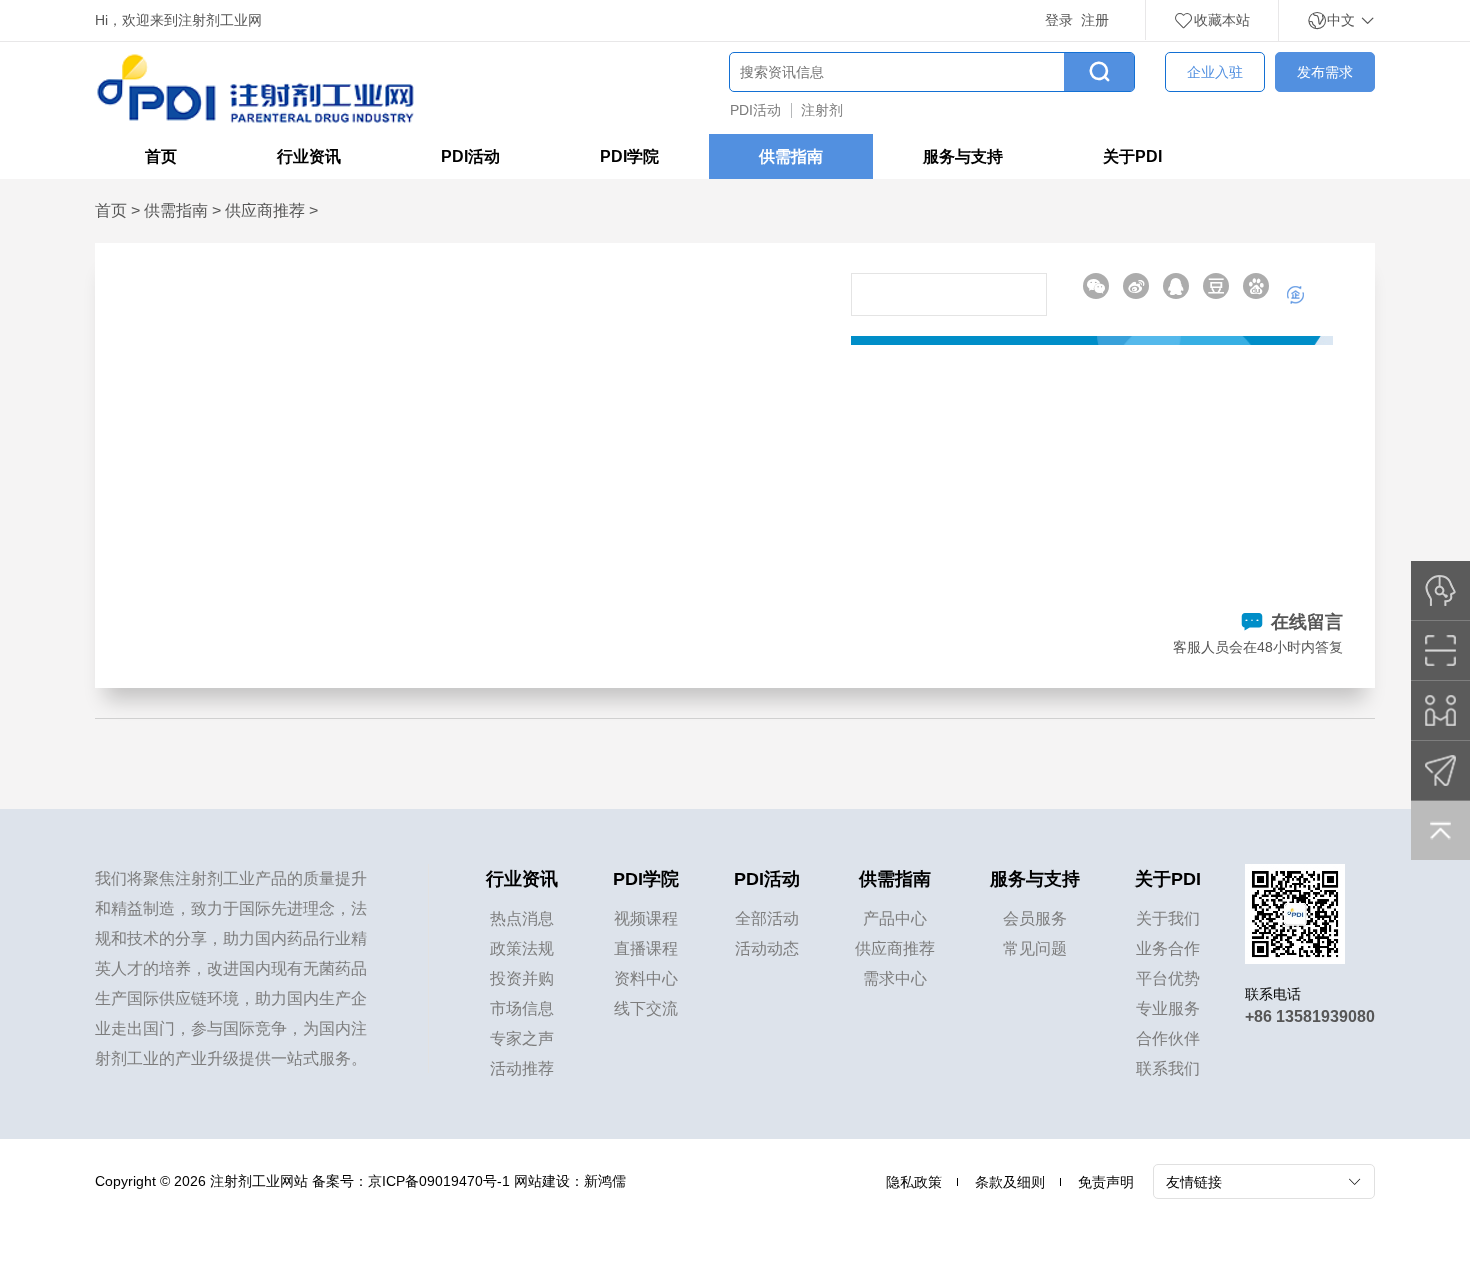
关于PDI (1132, 156)
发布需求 (1325, 72)
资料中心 (646, 978)
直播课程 (646, 948)
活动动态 (767, 948)
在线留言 (1307, 622)
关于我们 (1168, 918)
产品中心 (895, 918)
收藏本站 (1222, 20)
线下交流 (646, 1008)
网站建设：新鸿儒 (570, 1181)
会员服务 (1035, 918)
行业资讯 (309, 156)
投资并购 (522, 978)
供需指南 (791, 156)
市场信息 (522, 1008)
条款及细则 (1010, 1182)
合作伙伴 (1168, 1038)
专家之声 (522, 1038)
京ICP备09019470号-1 (439, 1181)
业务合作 (1168, 948)
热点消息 (522, 918)
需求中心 (895, 978)
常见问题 (1035, 948)
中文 (1343, 20)
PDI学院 (629, 156)
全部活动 (767, 918)
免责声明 (1106, 1182)
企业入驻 (1215, 72)
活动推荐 (522, 1068)
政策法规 (522, 948)
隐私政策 (914, 1182)
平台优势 (1168, 978)
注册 (1095, 20)
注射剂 (822, 110)
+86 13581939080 (1310, 1016)
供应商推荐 (265, 210)
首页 (161, 156)
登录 (1059, 20)
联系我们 (1168, 1068)
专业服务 (1168, 1008)
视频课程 (646, 918)
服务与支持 (963, 156)
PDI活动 (755, 110)
